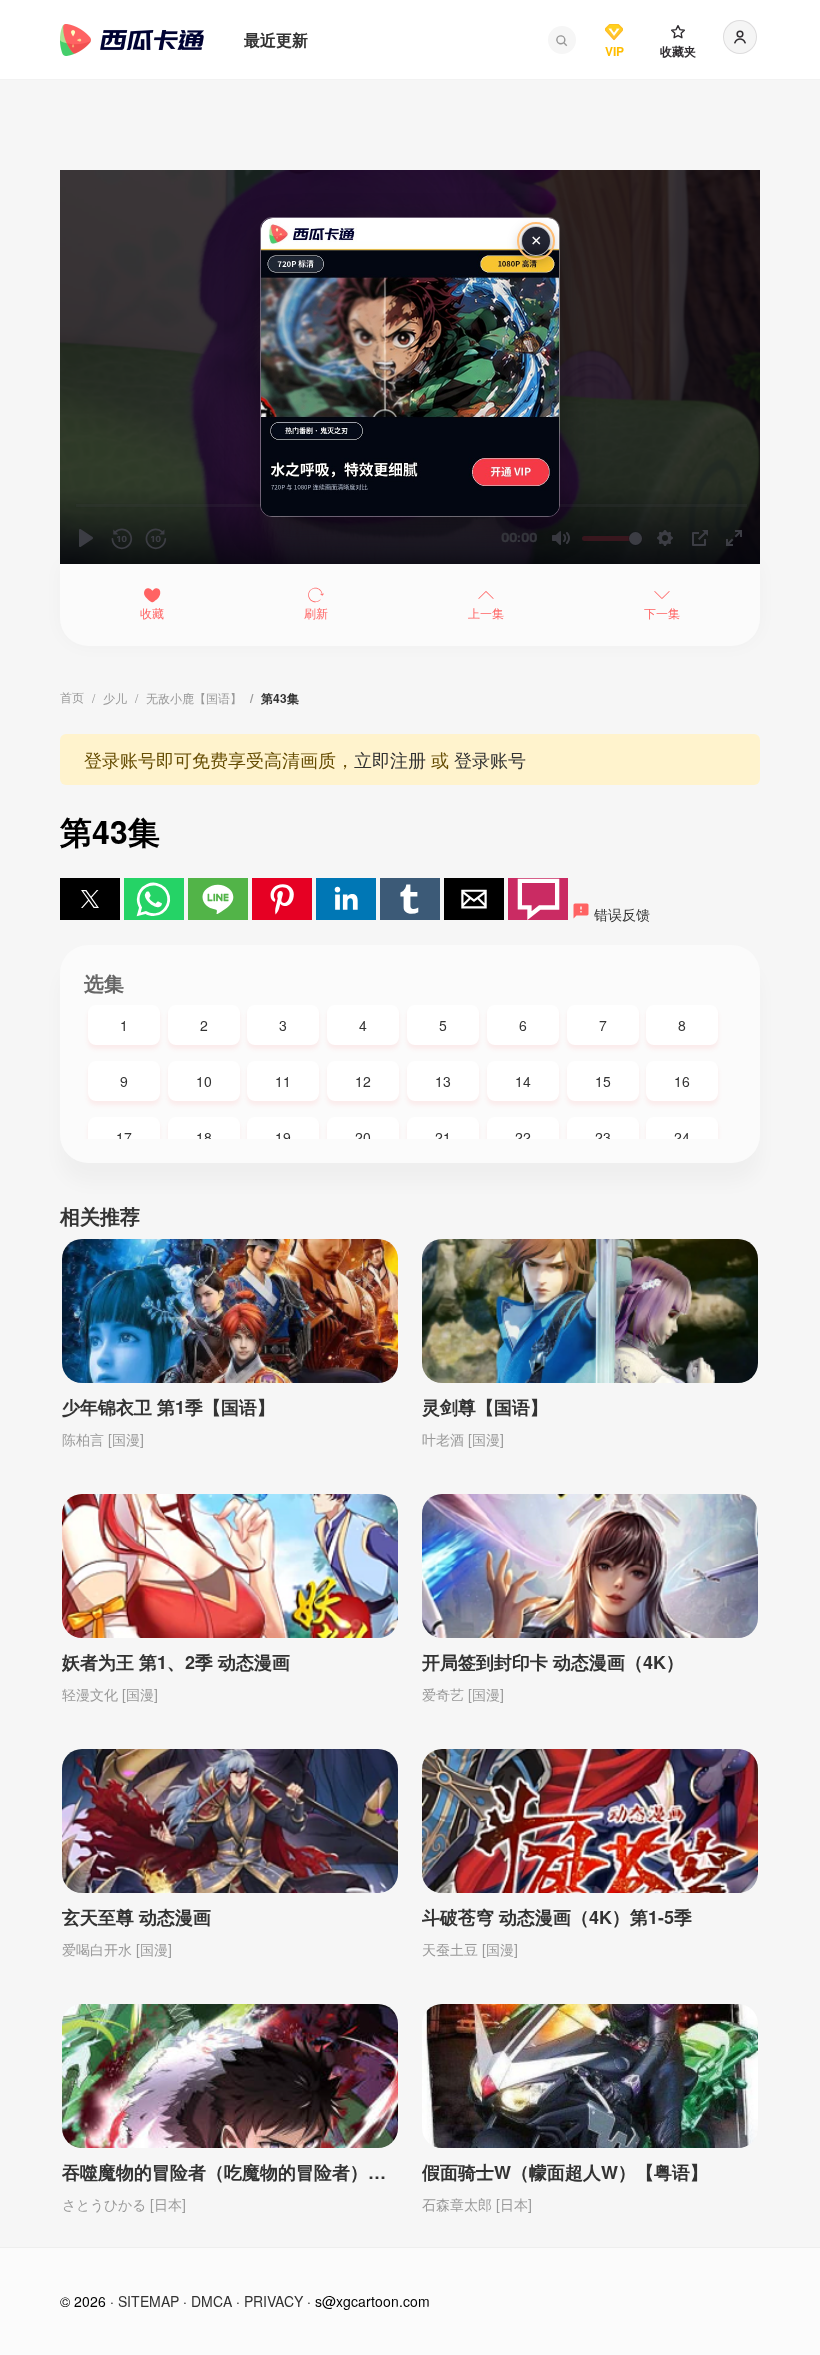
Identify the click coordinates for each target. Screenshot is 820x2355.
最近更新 (276, 39)
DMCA (211, 2301)
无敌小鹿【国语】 (194, 697)
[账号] (740, 37)
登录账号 (490, 759)
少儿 (115, 697)
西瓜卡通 (132, 40)
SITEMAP (148, 2301)
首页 (72, 696)
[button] (562, 40)
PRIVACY (273, 2301)
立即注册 (390, 759)
